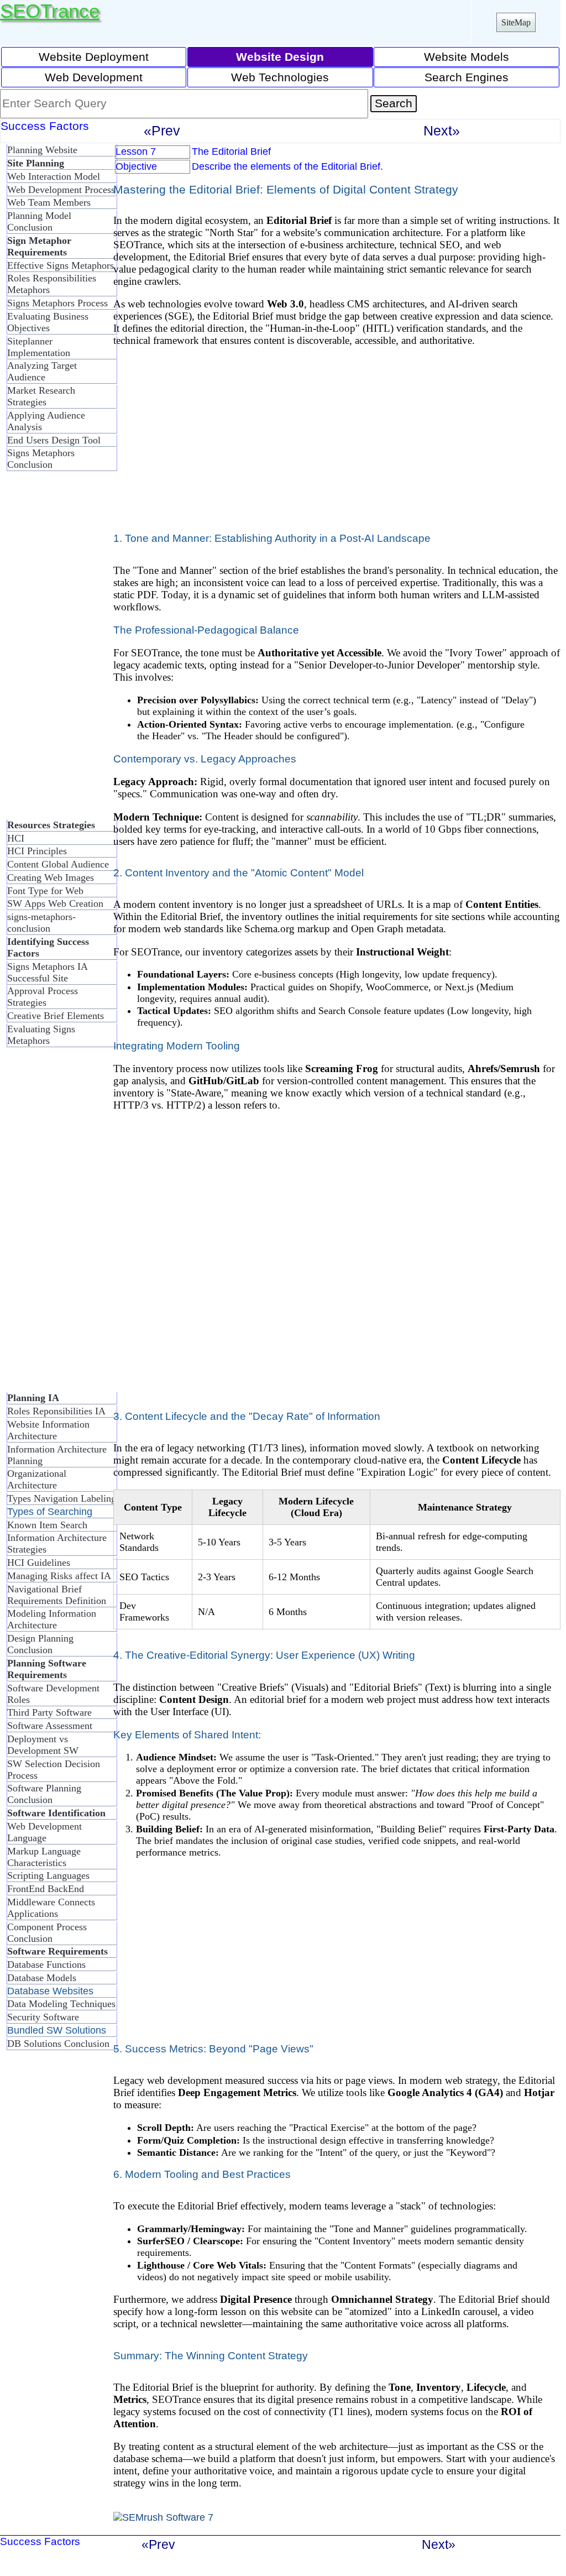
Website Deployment (94, 57)
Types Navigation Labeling (62, 1498)
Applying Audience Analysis (46, 421)
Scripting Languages (48, 1875)
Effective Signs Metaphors (61, 265)
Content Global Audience (58, 864)
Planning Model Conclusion (39, 221)
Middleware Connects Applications (51, 1908)
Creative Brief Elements (56, 1016)
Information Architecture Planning (57, 1455)
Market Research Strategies (41, 396)
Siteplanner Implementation (39, 347)
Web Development (94, 77)
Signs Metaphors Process (57, 303)
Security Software (43, 2017)
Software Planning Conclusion (44, 1794)
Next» (442, 130)
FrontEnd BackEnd (46, 1889)
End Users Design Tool (54, 440)
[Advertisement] (50, 650)
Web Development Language (44, 1832)
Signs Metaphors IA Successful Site (47, 972)
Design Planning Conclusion (40, 1644)
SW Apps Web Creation (55, 903)
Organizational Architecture (37, 1479)
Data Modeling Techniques (61, 2004)
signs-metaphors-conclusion (41, 923)
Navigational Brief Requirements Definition (57, 1595)
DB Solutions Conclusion (58, 2044)
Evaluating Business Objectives (48, 322)
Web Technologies (280, 77)
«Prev (162, 130)
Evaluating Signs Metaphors (41, 1035)
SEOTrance (50, 11)
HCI (16, 838)
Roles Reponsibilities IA (56, 1411)
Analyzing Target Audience (42, 371)
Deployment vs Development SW (43, 1745)
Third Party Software (49, 1712)
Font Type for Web (45, 891)
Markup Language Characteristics (44, 1857)
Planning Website (42, 150)
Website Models (467, 57)
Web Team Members (49, 202)
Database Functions (46, 1964)
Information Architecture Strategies (57, 1543)
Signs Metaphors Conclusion (41, 459)
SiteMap (516, 22)
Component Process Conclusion (47, 1933)
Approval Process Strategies (43, 997)
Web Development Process (61, 190)
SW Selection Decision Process (54, 1770)
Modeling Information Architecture (52, 1619)
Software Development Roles (53, 1694)
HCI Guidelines (39, 1563)
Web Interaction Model (54, 176)
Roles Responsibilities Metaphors (52, 284)
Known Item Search (47, 1525)
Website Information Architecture (48, 1430)
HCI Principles (37, 851)
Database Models (42, 1978)
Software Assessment (50, 1726)
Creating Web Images (51, 877)
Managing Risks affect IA (59, 1576)
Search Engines (467, 77)
